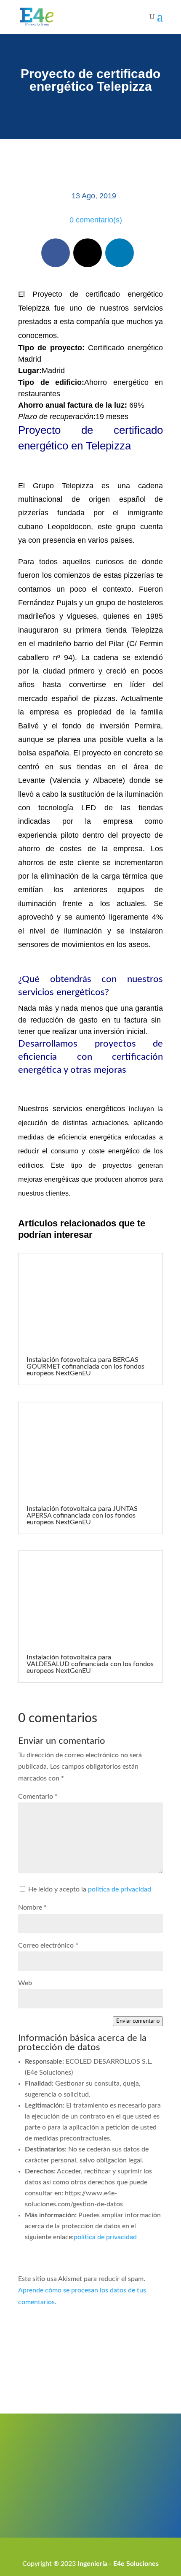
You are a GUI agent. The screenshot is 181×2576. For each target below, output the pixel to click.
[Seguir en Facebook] (56, 253)
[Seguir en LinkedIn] (120, 253)
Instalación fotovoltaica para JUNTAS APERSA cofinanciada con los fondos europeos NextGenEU (82, 1515)
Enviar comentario (138, 2021)
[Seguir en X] (88, 253)
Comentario (38, 1797)
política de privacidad (120, 1889)
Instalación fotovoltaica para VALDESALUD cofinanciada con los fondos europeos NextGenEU (90, 1664)
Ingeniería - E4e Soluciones (118, 2564)
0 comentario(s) (96, 220)
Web (25, 1983)
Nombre (32, 1908)
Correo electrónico (48, 1946)
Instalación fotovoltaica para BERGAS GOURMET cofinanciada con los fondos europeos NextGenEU (85, 1366)
